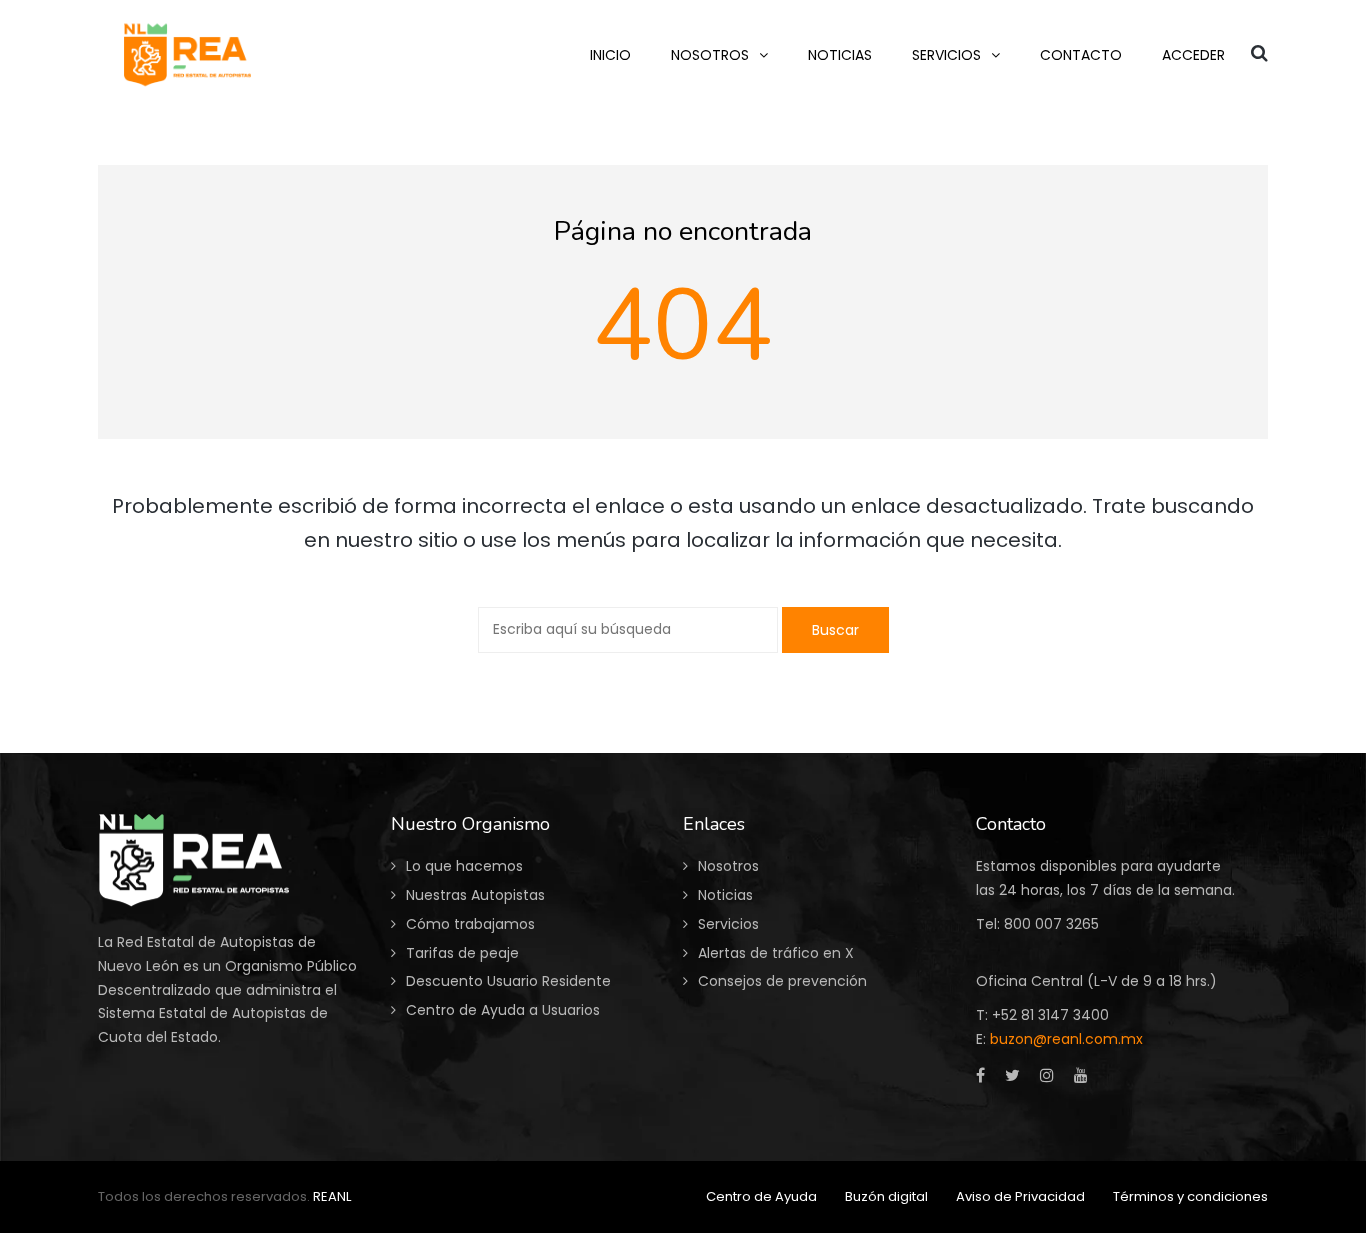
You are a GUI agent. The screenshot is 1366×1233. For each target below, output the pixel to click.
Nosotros (728, 866)
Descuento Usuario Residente (508, 981)
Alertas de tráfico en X (776, 953)
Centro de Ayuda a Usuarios (503, 1010)
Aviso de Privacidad (1020, 1196)
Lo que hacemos (464, 866)
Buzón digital (886, 1196)
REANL (332, 1196)
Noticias (725, 895)
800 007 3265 (1051, 924)
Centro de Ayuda (761, 1196)
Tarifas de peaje (462, 953)
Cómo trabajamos (470, 924)
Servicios (728, 924)
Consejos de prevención (782, 981)
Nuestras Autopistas (475, 895)
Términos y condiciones (1190, 1196)
